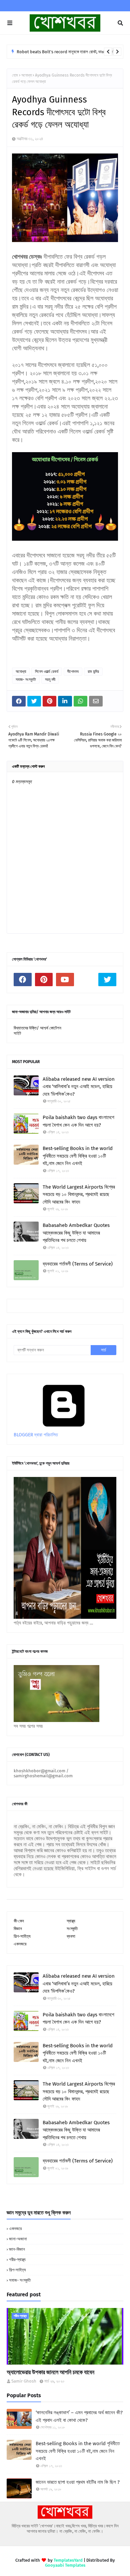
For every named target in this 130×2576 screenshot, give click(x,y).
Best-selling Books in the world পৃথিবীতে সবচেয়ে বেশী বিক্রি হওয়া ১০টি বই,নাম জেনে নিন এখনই (78, 1156)
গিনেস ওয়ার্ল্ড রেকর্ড (47, 672)
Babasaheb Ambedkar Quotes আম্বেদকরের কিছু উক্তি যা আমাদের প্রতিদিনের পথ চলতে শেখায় (76, 1233)
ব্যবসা (71, 1936)
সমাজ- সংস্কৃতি (26, 680)
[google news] (86, 980)
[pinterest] (44, 980)
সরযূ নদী (50, 680)
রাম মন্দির (93, 672)
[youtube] (65, 980)
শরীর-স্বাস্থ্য (17, 2260)
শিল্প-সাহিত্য (22, 1936)
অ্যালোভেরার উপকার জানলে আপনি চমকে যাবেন (50, 2372)
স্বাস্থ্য (71, 1921)
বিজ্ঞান (18, 1929)
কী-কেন (19, 1921)
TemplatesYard (68, 2560)
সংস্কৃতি (72, 1929)
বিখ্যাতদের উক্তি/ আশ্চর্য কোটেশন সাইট (37, 1031)
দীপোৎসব (73, 672)
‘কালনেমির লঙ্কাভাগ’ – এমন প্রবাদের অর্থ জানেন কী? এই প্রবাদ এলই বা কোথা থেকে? (79, 2416)
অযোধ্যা (26, 75)
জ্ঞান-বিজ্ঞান (17, 2249)
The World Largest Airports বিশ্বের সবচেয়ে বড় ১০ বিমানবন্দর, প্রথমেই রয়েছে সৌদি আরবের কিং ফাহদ (79, 1194)
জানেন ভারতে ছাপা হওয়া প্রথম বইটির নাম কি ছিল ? (78, 2482)
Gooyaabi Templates (65, 2565)
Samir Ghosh (24, 2381)
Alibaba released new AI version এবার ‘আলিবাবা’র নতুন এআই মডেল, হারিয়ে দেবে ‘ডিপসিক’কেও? (79, 1087)
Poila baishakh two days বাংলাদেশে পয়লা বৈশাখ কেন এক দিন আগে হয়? (78, 1121)
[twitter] (107, 980)
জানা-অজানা (18, 2239)
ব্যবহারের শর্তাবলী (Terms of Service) (78, 1264)
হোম (15, 75)
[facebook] (23, 980)
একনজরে (20, 1944)
